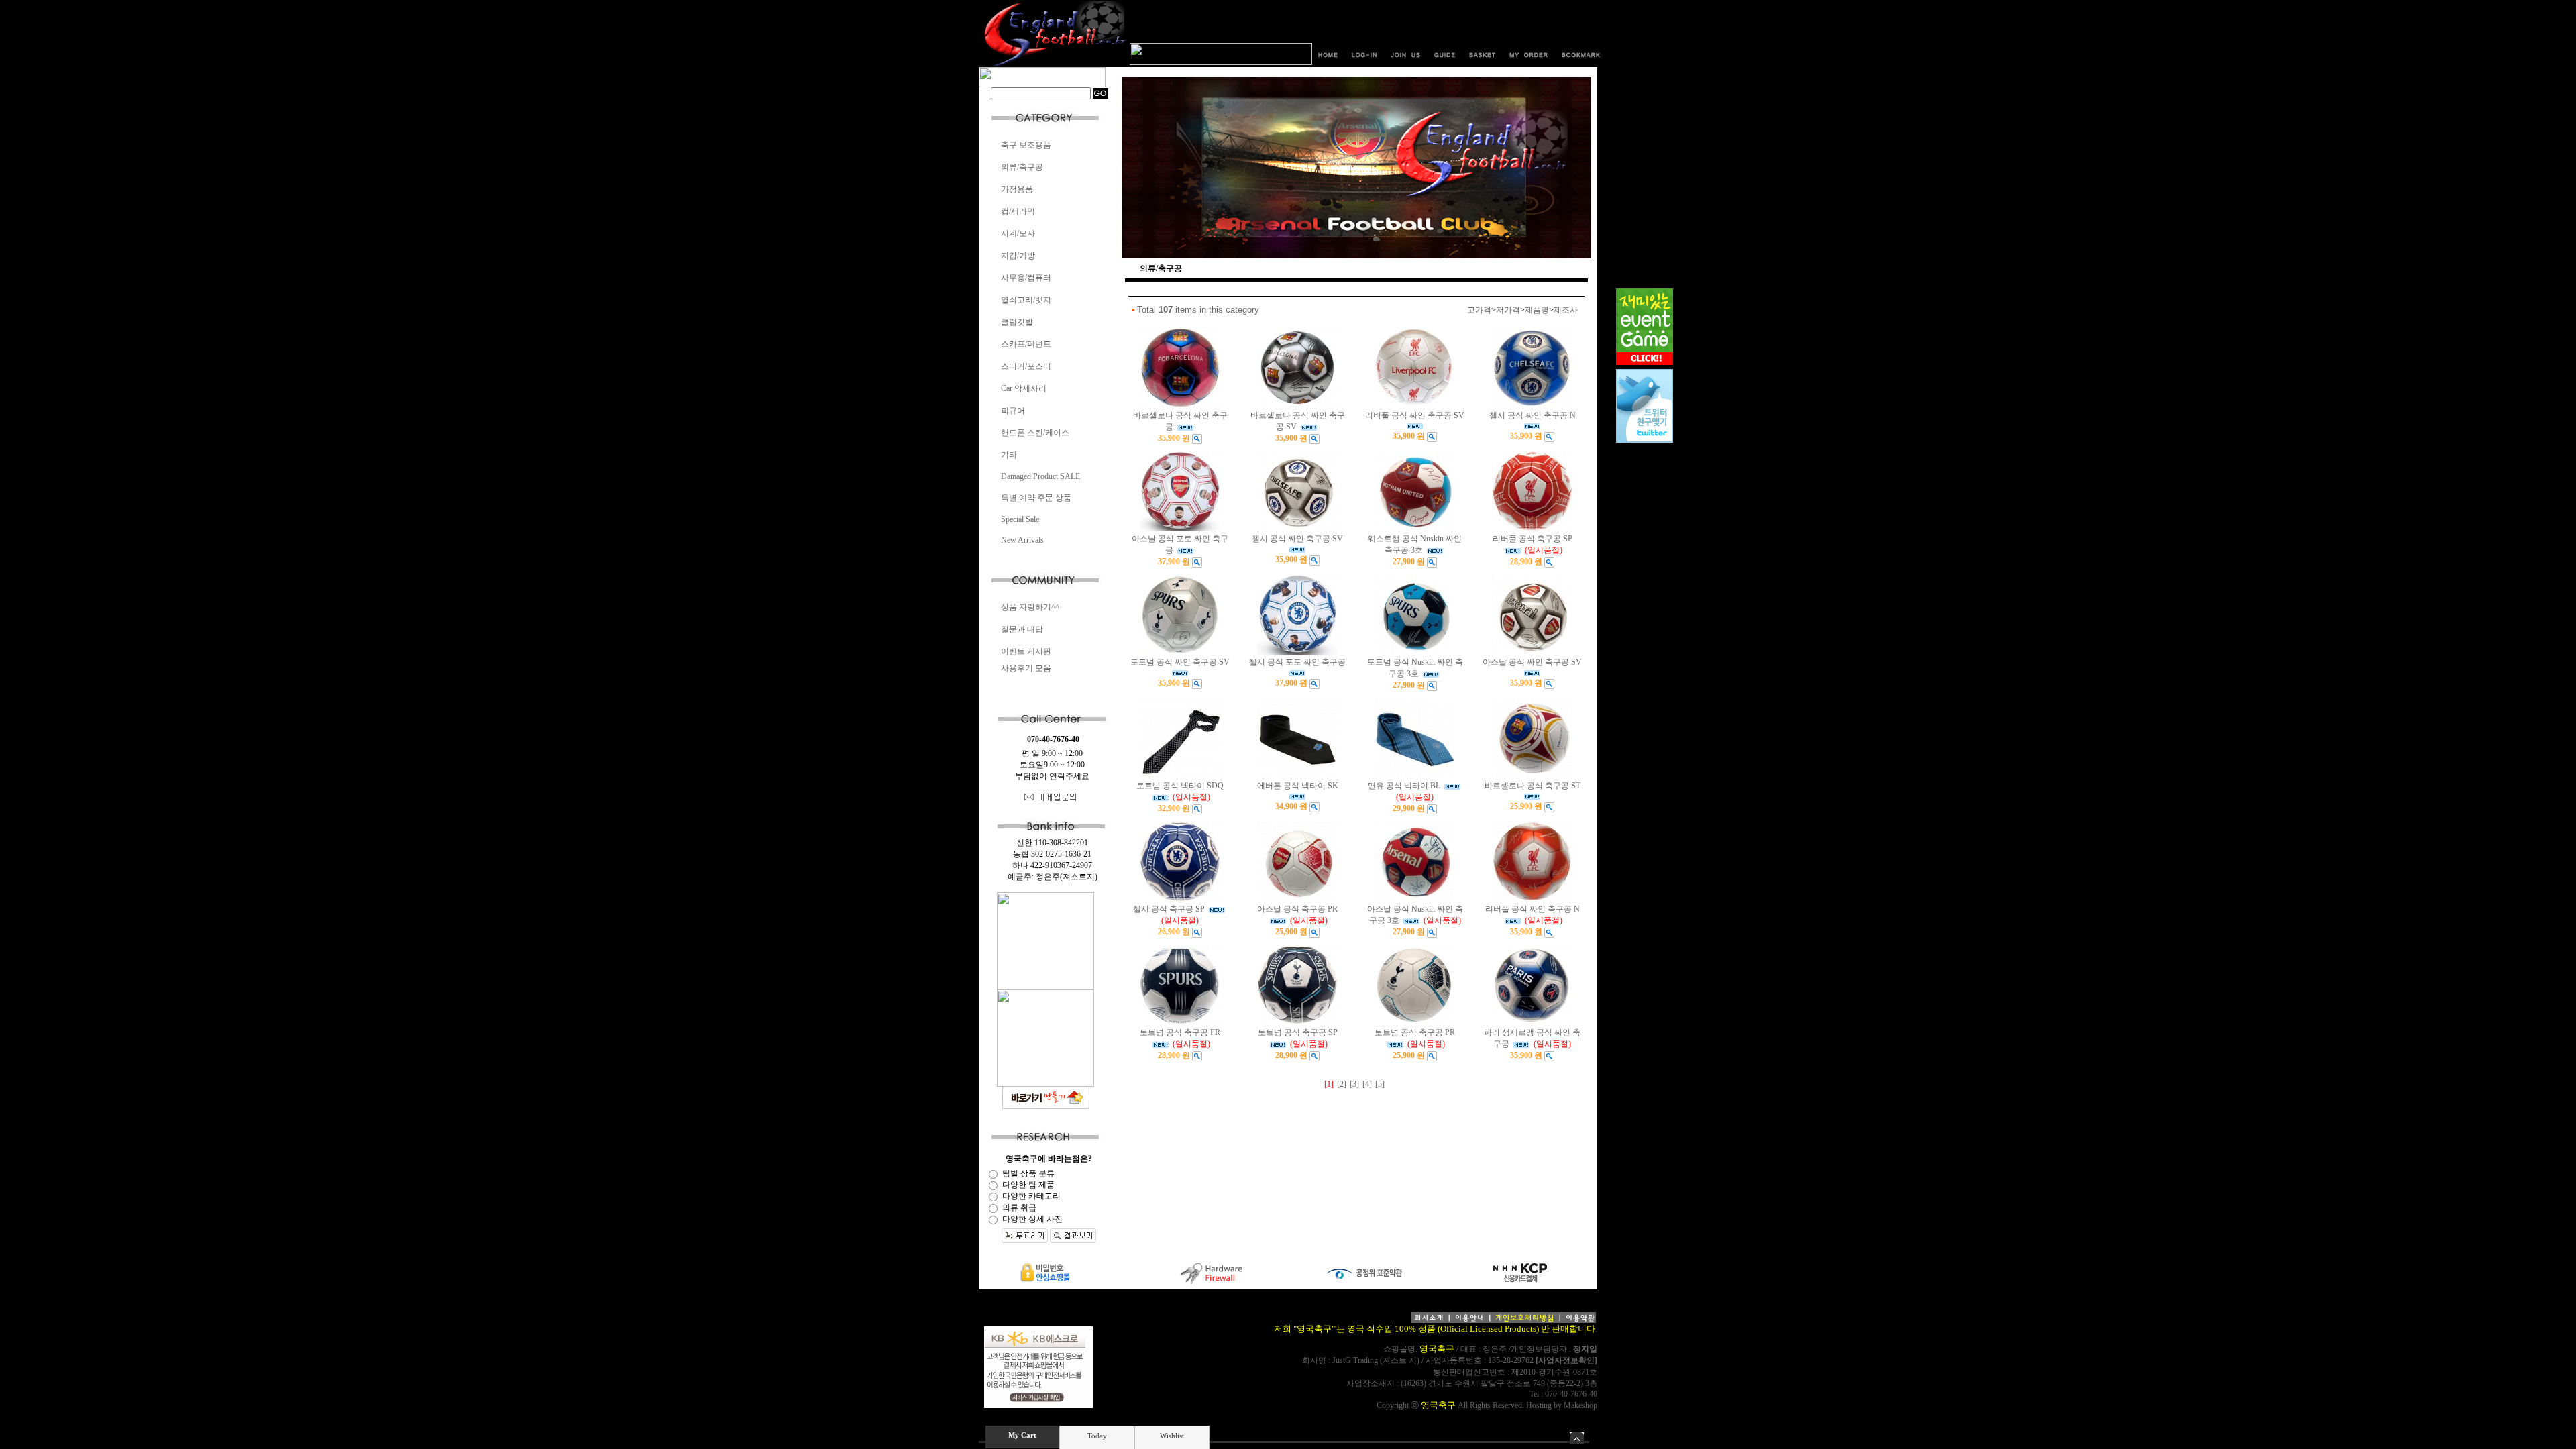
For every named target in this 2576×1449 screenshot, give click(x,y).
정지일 (1585, 1349)
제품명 (1537, 310)
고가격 (1479, 310)
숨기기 (1577, 1438)
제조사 (1566, 310)
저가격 (1508, 310)
